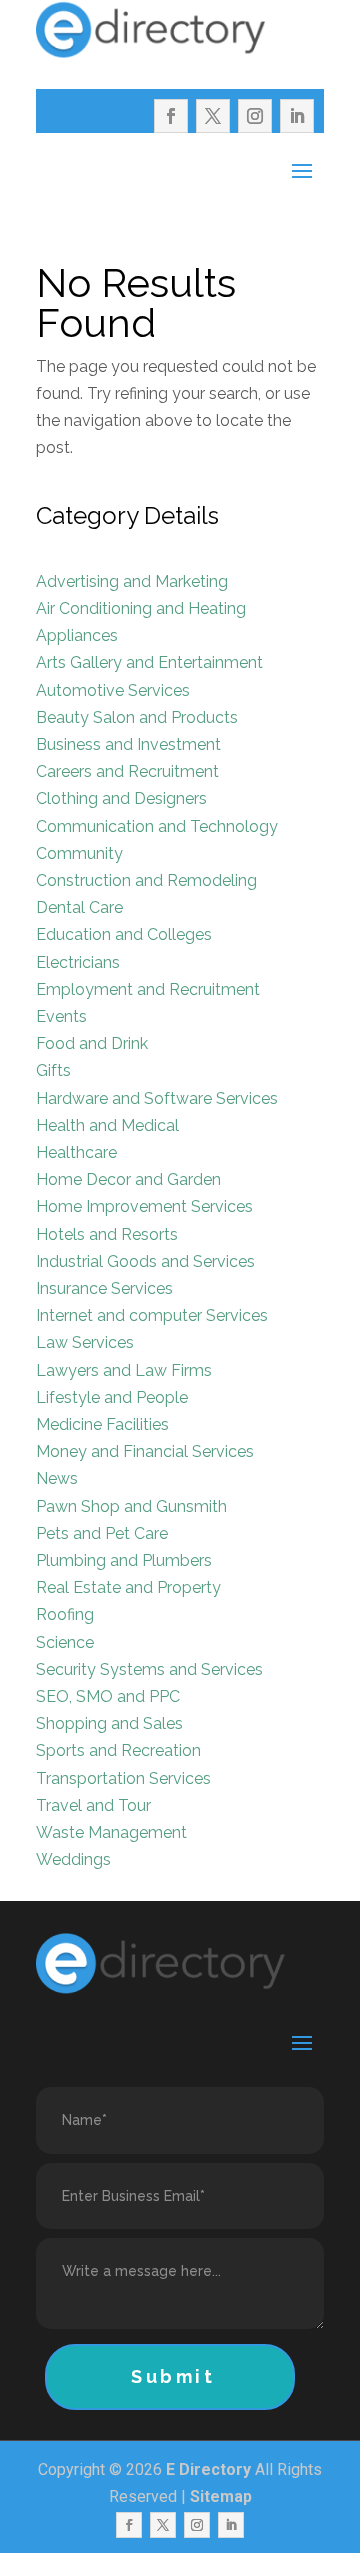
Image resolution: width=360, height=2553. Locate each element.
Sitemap (221, 2496)
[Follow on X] (213, 116)
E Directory (208, 2469)
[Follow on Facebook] (171, 116)
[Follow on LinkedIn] (297, 116)
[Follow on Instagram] (255, 116)
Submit (173, 2376)
